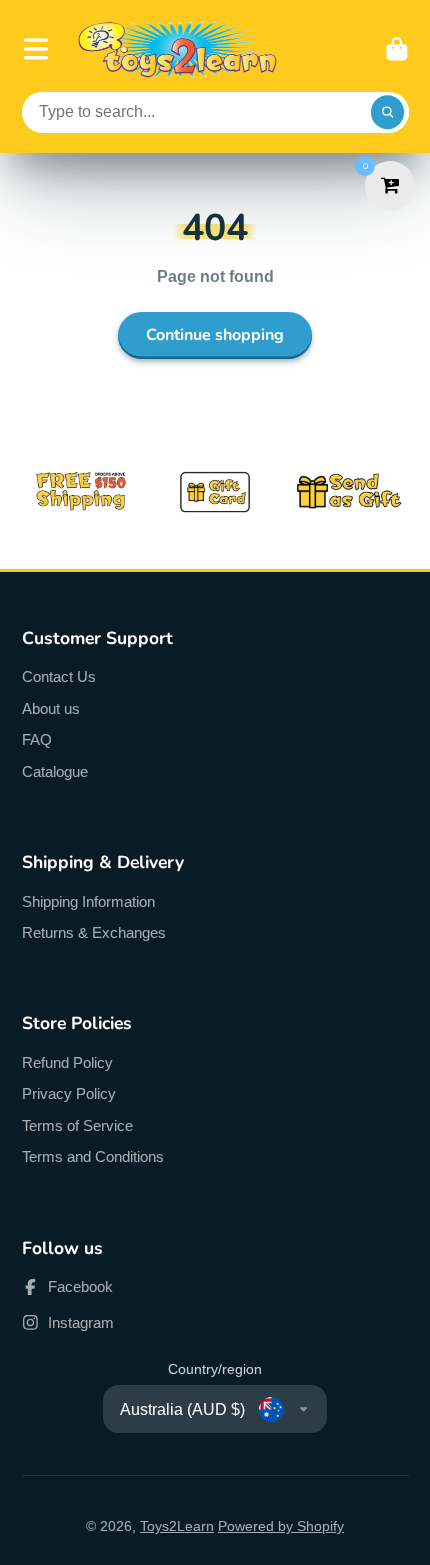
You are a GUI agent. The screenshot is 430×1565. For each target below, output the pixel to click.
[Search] (388, 113)
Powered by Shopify (281, 1526)
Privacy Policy (69, 1093)
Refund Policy (67, 1062)
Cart (397, 49)
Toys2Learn (177, 1526)
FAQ (37, 739)
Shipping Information (88, 901)
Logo (178, 49)
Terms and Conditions (93, 1156)
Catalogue (55, 771)
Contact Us (59, 676)
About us (51, 708)
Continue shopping (215, 335)
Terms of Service (77, 1125)
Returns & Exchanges (94, 932)
